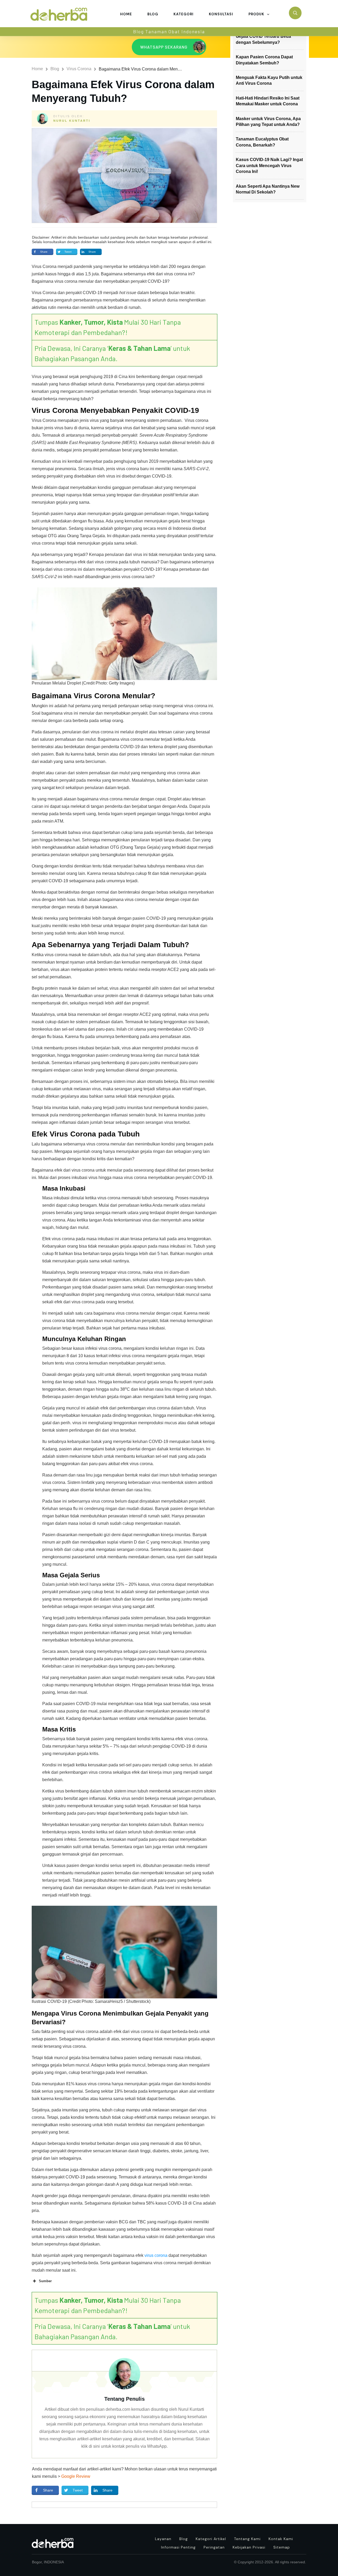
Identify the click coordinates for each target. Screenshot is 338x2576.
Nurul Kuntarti (72, 121)
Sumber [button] (45, 2281)
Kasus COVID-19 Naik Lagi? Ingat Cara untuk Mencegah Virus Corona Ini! (269, 166)
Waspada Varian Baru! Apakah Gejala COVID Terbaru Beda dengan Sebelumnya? (266, 36)
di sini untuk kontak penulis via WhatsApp (128, 2446)
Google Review (76, 2476)
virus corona (156, 2255)
